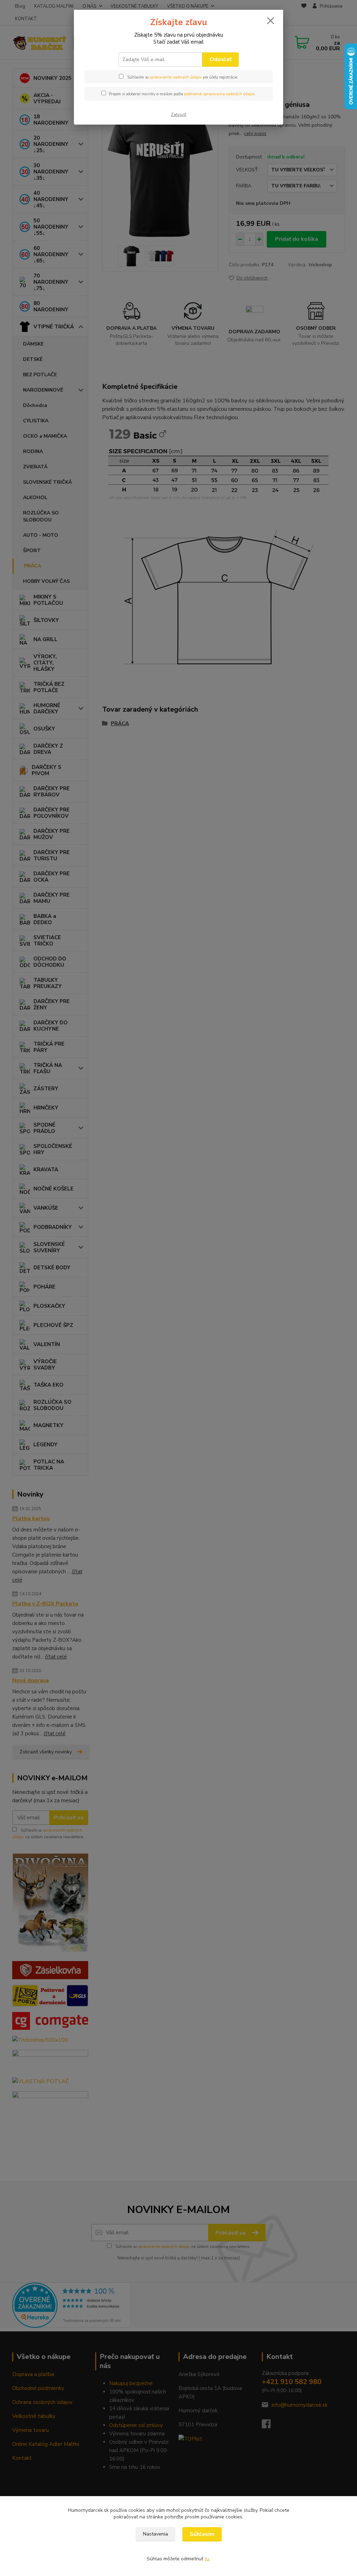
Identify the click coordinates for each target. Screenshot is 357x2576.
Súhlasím (202, 2534)
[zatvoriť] (271, 21)
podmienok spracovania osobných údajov (219, 94)
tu (207, 2559)
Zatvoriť (178, 114)
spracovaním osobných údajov (176, 77)
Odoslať (221, 59)
